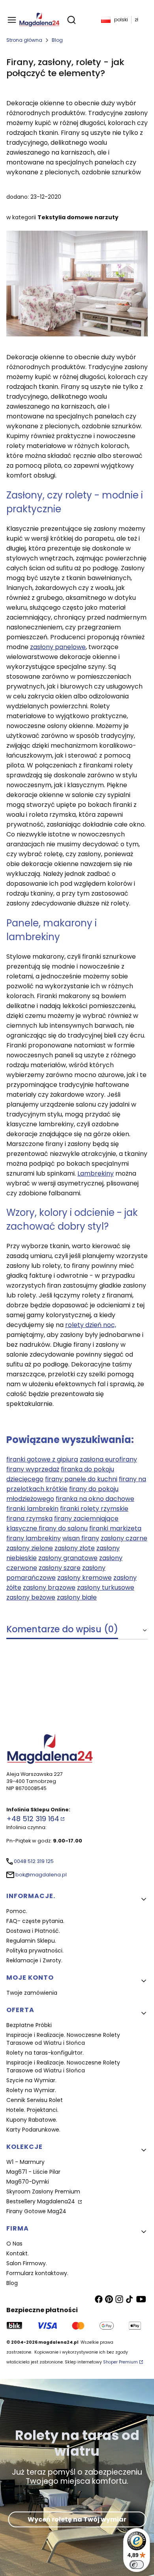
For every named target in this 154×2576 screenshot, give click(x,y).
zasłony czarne (124, 1538)
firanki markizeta (115, 1528)
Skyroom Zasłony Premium (43, 2191)
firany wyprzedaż (33, 1469)
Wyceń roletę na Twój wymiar (77, 2519)
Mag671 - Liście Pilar (33, 2172)
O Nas (14, 2244)
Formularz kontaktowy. (37, 2273)
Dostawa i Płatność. (33, 1931)
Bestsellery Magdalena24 (41, 2201)
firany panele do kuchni (81, 1479)
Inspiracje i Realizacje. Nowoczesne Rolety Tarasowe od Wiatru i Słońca (63, 2039)
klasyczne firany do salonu (47, 1528)
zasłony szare (60, 1568)
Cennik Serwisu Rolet (35, 2100)
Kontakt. (18, 2253)
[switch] (137, 2565)
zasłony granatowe (68, 1558)
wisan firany (81, 1538)
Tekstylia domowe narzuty (78, 217)
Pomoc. (17, 1911)
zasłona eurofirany (108, 1459)
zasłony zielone (30, 1548)
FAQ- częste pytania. (35, 1921)
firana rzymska (29, 1519)
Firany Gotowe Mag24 (36, 2211)
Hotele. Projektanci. (32, 2110)
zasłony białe (77, 1597)
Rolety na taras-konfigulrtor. (45, 2053)
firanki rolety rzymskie (94, 1509)
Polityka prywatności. (35, 1951)
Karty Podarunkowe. (33, 2130)
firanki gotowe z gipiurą (42, 1459)
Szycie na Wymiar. (31, 2080)
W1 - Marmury (25, 2162)
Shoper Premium (120, 2362)
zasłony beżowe (31, 1597)
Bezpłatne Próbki (29, 2025)
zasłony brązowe (49, 1588)
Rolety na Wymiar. (31, 2090)
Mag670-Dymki (28, 2182)
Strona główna (24, 40)
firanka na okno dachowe (95, 1499)
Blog (57, 40)
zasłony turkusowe (106, 1588)
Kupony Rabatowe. (32, 2120)
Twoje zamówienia (32, 1993)
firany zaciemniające (86, 1519)
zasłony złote (75, 1548)
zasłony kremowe (85, 1578)
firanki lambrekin (32, 1509)
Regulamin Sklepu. (31, 1941)
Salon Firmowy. (27, 2263)
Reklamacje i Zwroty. (34, 1960)
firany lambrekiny (34, 1538)
